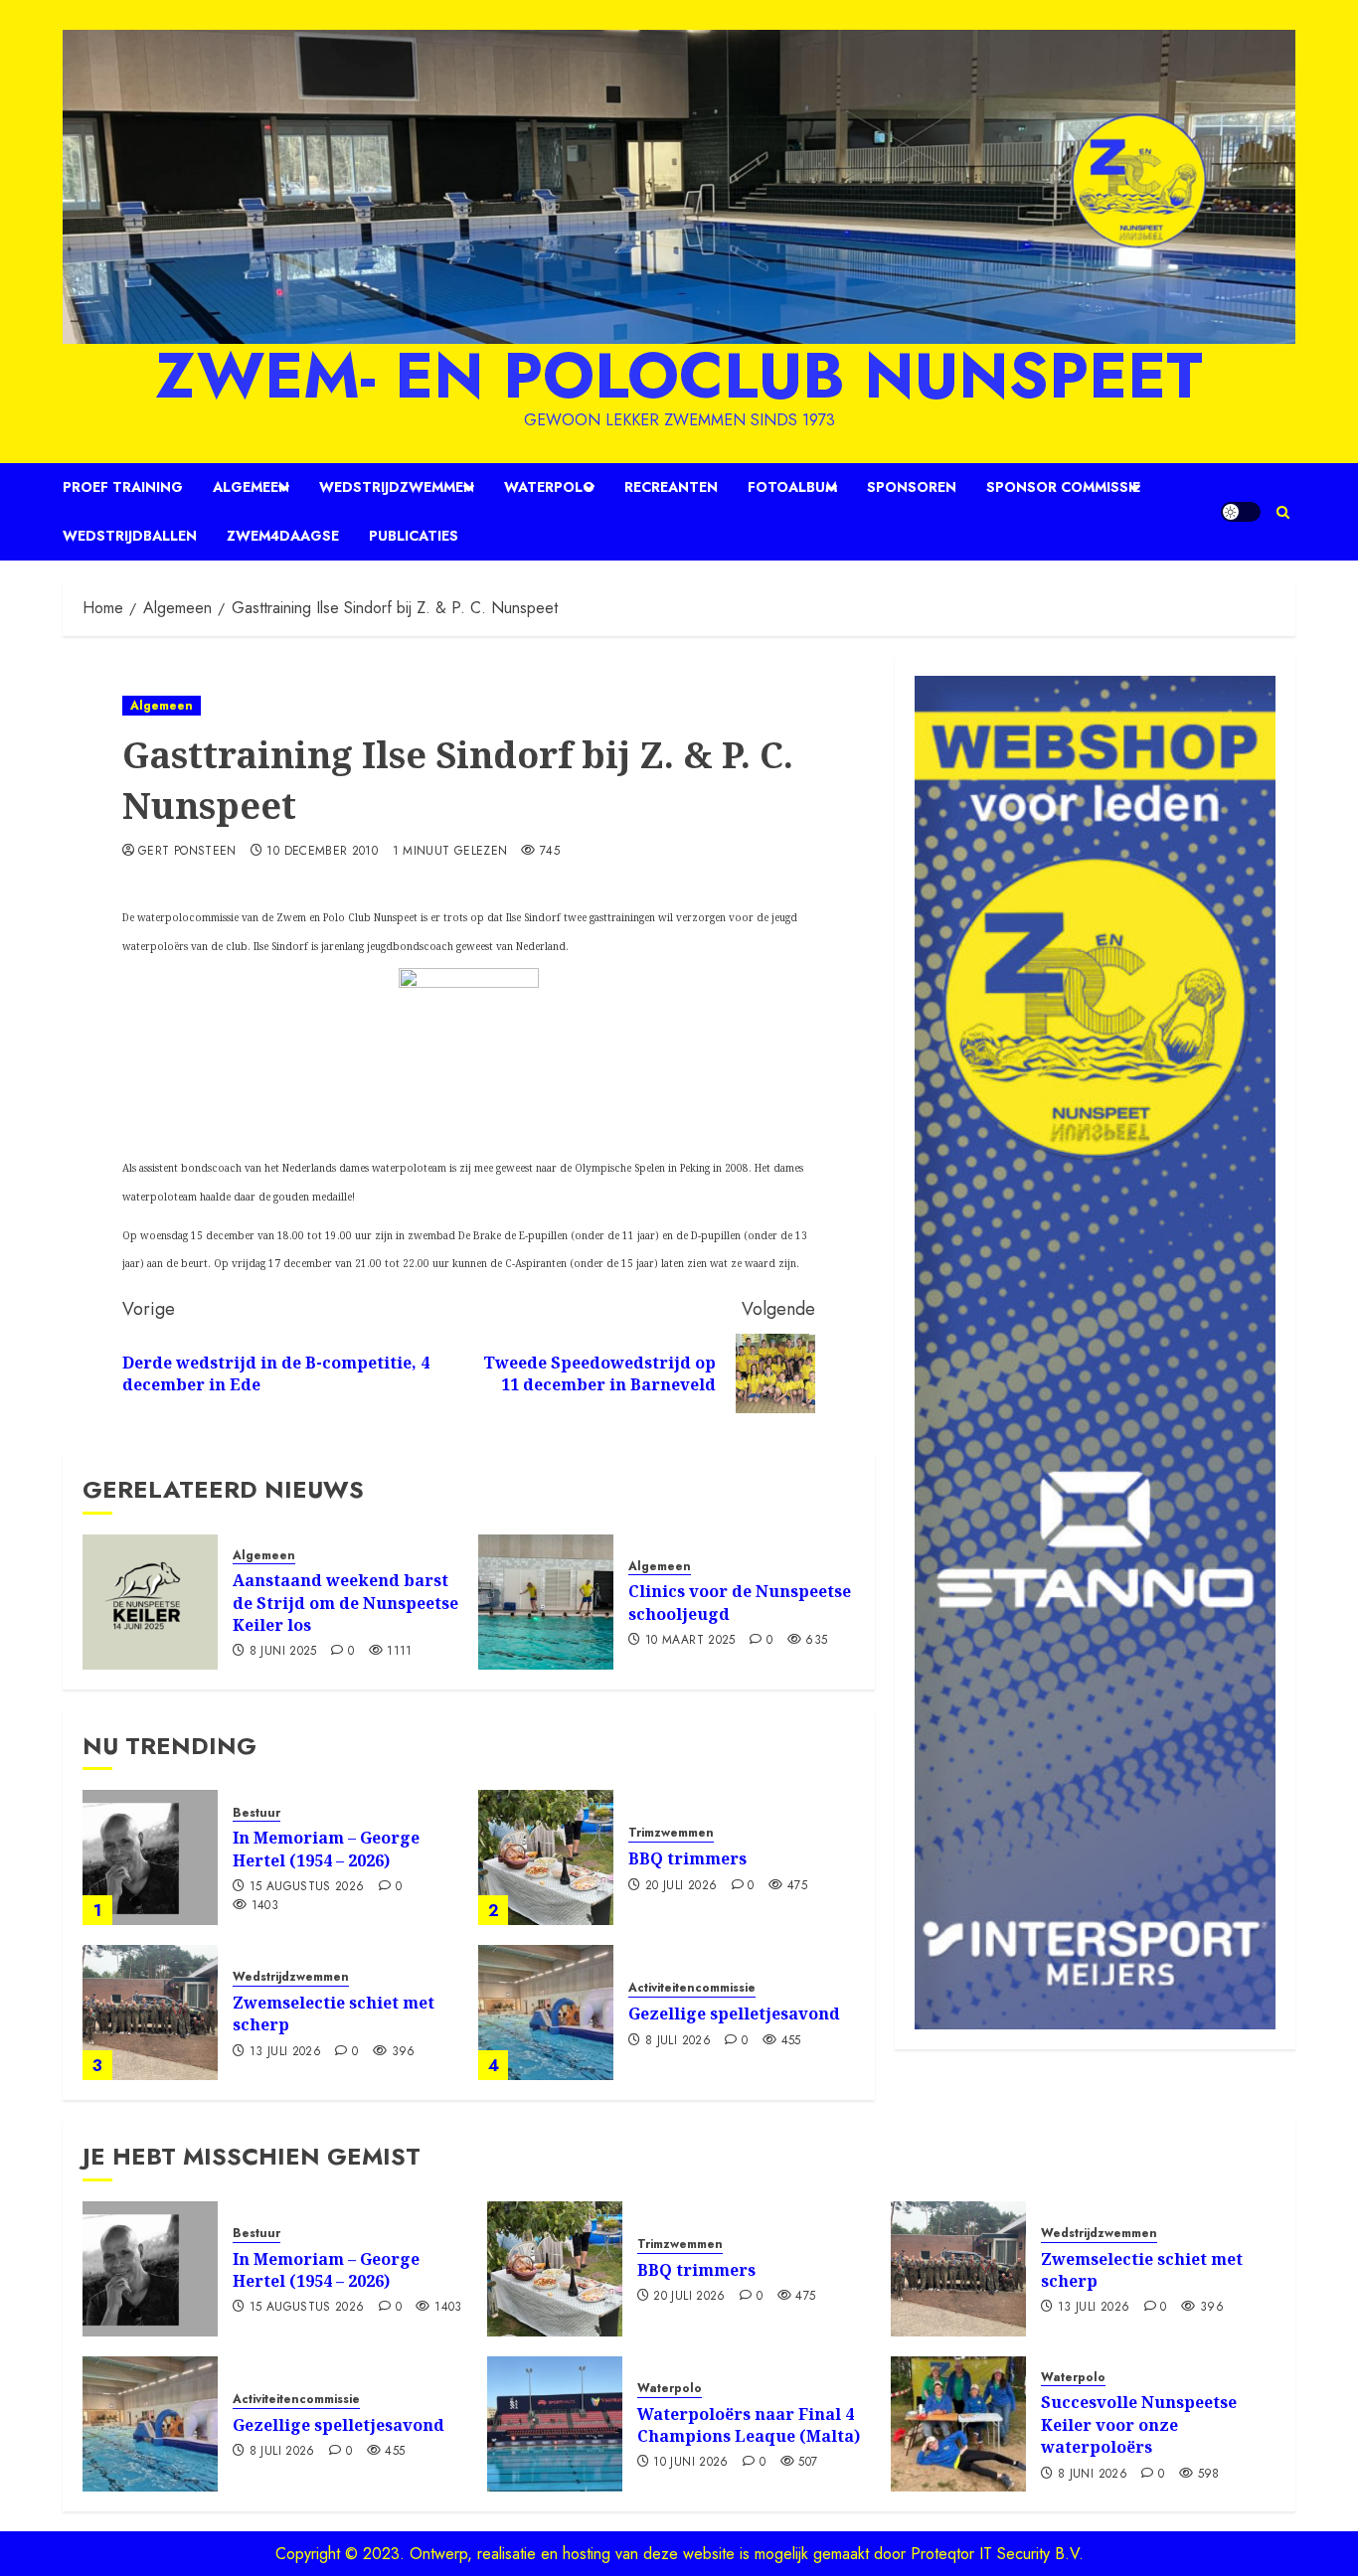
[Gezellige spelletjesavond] (546, 2012)
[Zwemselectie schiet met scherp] (150, 2012)
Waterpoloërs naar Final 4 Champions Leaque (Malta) (749, 2425)
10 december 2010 (322, 852)
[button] (1283, 512)
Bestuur (256, 1813)
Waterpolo (549, 487)
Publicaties (414, 536)
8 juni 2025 (283, 1652)
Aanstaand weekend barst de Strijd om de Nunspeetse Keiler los (345, 1603)
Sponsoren (912, 487)
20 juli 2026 (681, 1886)
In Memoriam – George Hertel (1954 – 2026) (326, 1849)
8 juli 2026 (678, 2041)
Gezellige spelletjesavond (734, 2013)
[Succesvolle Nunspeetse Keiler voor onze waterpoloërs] (958, 2424)
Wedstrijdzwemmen (397, 487)
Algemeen (251, 487)
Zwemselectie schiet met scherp (334, 2013)
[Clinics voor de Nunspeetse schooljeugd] (546, 1602)
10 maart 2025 (690, 1641)
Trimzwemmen (671, 1833)
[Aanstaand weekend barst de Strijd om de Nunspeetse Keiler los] (150, 1602)
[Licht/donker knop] (1241, 512)
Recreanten (671, 487)
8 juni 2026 (1093, 2475)
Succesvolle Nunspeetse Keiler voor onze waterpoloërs (1139, 2424)
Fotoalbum (792, 487)
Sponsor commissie (1063, 487)
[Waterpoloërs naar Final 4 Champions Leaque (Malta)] (555, 2424)
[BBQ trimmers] (546, 1857)
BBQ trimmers (687, 1858)
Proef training (123, 487)
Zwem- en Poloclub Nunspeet (679, 376)
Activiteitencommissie (692, 1988)
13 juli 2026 (285, 2052)
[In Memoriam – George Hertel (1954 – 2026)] (150, 1857)
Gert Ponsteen (187, 852)
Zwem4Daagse (283, 536)
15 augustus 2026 (307, 1887)
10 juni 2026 (690, 2463)
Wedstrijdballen (130, 536)
